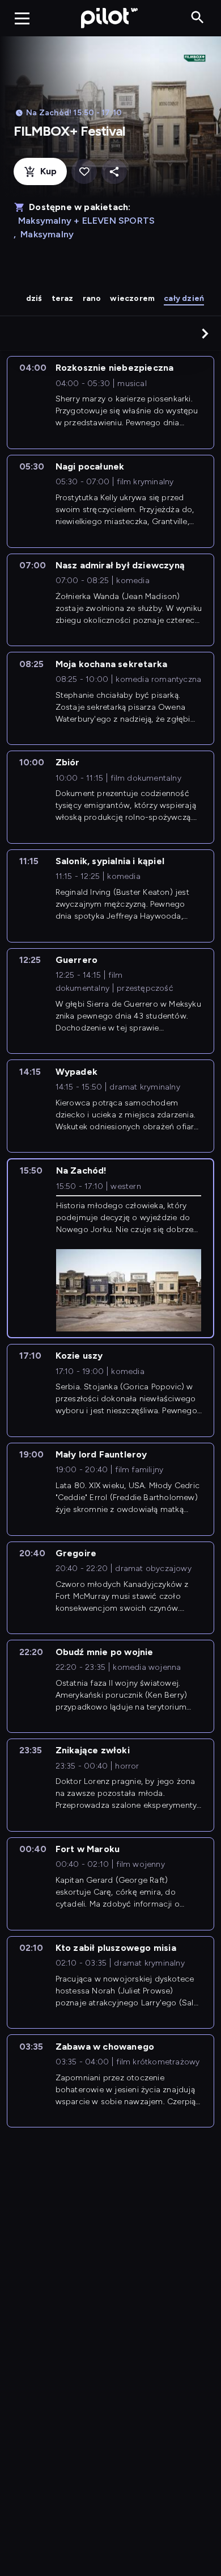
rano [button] (92, 298)
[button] (205, 333)
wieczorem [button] (132, 298)
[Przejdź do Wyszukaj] (197, 18)
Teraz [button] (63, 298)
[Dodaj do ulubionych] (84, 172)
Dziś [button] (34, 298)
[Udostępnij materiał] (114, 172)
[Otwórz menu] (22, 18)
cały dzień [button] (184, 298)
